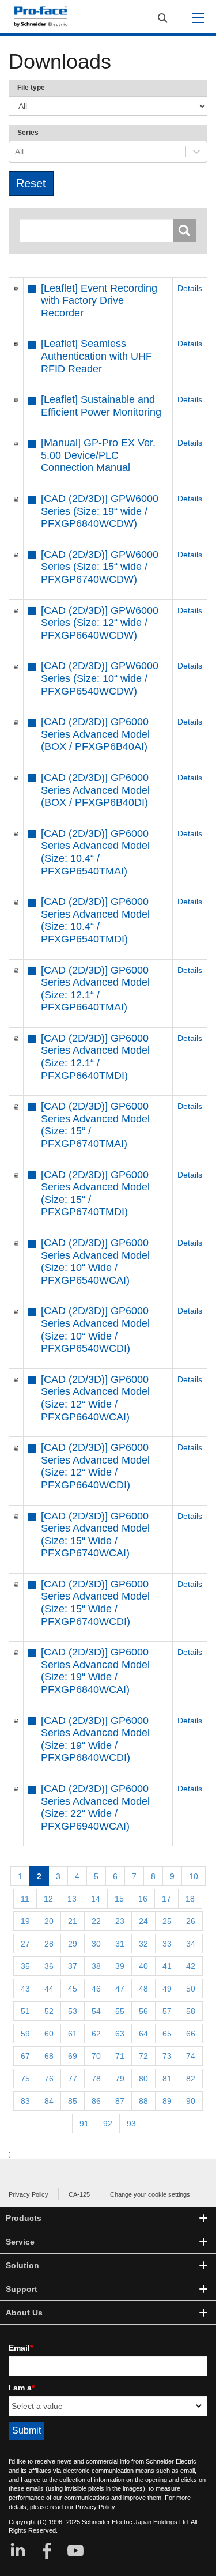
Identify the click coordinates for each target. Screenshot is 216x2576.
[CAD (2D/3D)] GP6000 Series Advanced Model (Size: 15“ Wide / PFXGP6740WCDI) (95, 1603)
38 (96, 1966)
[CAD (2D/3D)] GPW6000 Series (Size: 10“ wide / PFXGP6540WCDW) (100, 678)
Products (24, 2218)
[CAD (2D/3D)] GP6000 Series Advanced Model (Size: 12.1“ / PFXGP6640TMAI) (95, 989)
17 (166, 1899)
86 (96, 2101)
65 (167, 2034)
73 (167, 2056)
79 (120, 2079)
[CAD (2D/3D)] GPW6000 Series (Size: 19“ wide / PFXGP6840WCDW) (100, 511)
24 (143, 1921)
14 (96, 1899)
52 (49, 2011)
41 (167, 1966)
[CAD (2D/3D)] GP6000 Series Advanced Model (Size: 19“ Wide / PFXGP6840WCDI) (95, 1739)
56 (143, 2011)
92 (108, 2124)
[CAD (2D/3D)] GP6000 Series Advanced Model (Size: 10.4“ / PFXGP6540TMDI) (95, 920)
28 (49, 1944)
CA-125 (79, 2194)
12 (48, 1899)
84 (49, 2101)
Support (22, 2289)
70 (96, 2056)
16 (143, 1899)
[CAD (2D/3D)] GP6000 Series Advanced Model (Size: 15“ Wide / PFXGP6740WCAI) (95, 1535)
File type (31, 88)
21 (73, 1921)
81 (167, 2079)
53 (73, 2011)
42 (191, 1966)
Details (190, 288)
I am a (22, 2388)
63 (120, 2034)
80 (143, 2079)
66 (191, 2034)
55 (120, 2011)
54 (96, 2011)
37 (73, 1966)
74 (191, 2056)
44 (49, 1989)
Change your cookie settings (150, 2194)
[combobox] (16, 152)
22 (96, 1921)
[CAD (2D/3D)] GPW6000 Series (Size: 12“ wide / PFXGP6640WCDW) (100, 623)
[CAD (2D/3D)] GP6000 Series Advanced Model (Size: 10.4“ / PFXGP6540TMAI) (95, 852)
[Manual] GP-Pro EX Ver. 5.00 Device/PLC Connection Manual (98, 455)
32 (143, 1944)
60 (49, 2034)
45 (73, 1989)
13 (72, 1899)
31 (120, 1944)
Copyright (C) (28, 2522)
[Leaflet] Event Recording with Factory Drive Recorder (99, 301)
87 (120, 2101)
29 (73, 1944)
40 (143, 1966)
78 (96, 2079)
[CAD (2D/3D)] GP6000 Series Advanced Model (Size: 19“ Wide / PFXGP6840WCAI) (95, 1671)
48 (143, 1989)
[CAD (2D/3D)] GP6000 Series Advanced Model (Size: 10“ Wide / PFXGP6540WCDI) (95, 1330)
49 (167, 1989)
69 (73, 2056)
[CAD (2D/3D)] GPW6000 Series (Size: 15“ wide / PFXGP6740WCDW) (100, 567)
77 (73, 2079)
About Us (24, 2313)
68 (49, 2056)
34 (191, 1944)
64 (143, 2034)
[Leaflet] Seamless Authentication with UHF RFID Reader (96, 356)
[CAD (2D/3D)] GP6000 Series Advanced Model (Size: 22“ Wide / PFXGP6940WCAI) (95, 1807)
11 (25, 1899)
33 (167, 1944)
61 (73, 2034)
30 (96, 1944)
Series (28, 133)
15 (119, 1899)
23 (120, 1921)
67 (25, 2056)
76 (49, 2079)
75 (25, 2079)
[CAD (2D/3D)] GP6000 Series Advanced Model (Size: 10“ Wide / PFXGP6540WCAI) (95, 1261)
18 (190, 1899)
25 (167, 1921)
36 (49, 1966)
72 (143, 2056)
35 (25, 1966)
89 (167, 2101)
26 (191, 1921)
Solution (22, 2265)
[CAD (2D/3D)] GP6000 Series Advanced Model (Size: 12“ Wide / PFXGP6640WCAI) (95, 1398)
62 (96, 2034)
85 (73, 2101)
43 (25, 1989)
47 (120, 1989)
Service (20, 2242)
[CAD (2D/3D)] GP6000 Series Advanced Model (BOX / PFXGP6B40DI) (95, 790)
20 (49, 1921)
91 (84, 2124)
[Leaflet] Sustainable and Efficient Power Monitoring (101, 406)
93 (131, 2124)
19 (25, 1921)
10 (194, 1876)
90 (191, 2101)
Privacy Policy (29, 2194)
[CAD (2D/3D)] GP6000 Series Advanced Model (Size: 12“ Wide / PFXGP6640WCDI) (95, 1466)
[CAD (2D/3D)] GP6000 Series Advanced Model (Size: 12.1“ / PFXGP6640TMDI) (95, 1057)
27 (25, 1944)
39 (120, 1966)
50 (191, 1989)
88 (143, 2101)
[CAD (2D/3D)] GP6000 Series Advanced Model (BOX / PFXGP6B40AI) (95, 734)
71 (120, 2056)
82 (191, 2079)
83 (25, 2101)
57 (167, 2011)
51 (25, 2011)
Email (21, 2348)
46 (96, 1989)
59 (25, 2034)
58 (191, 2011)
